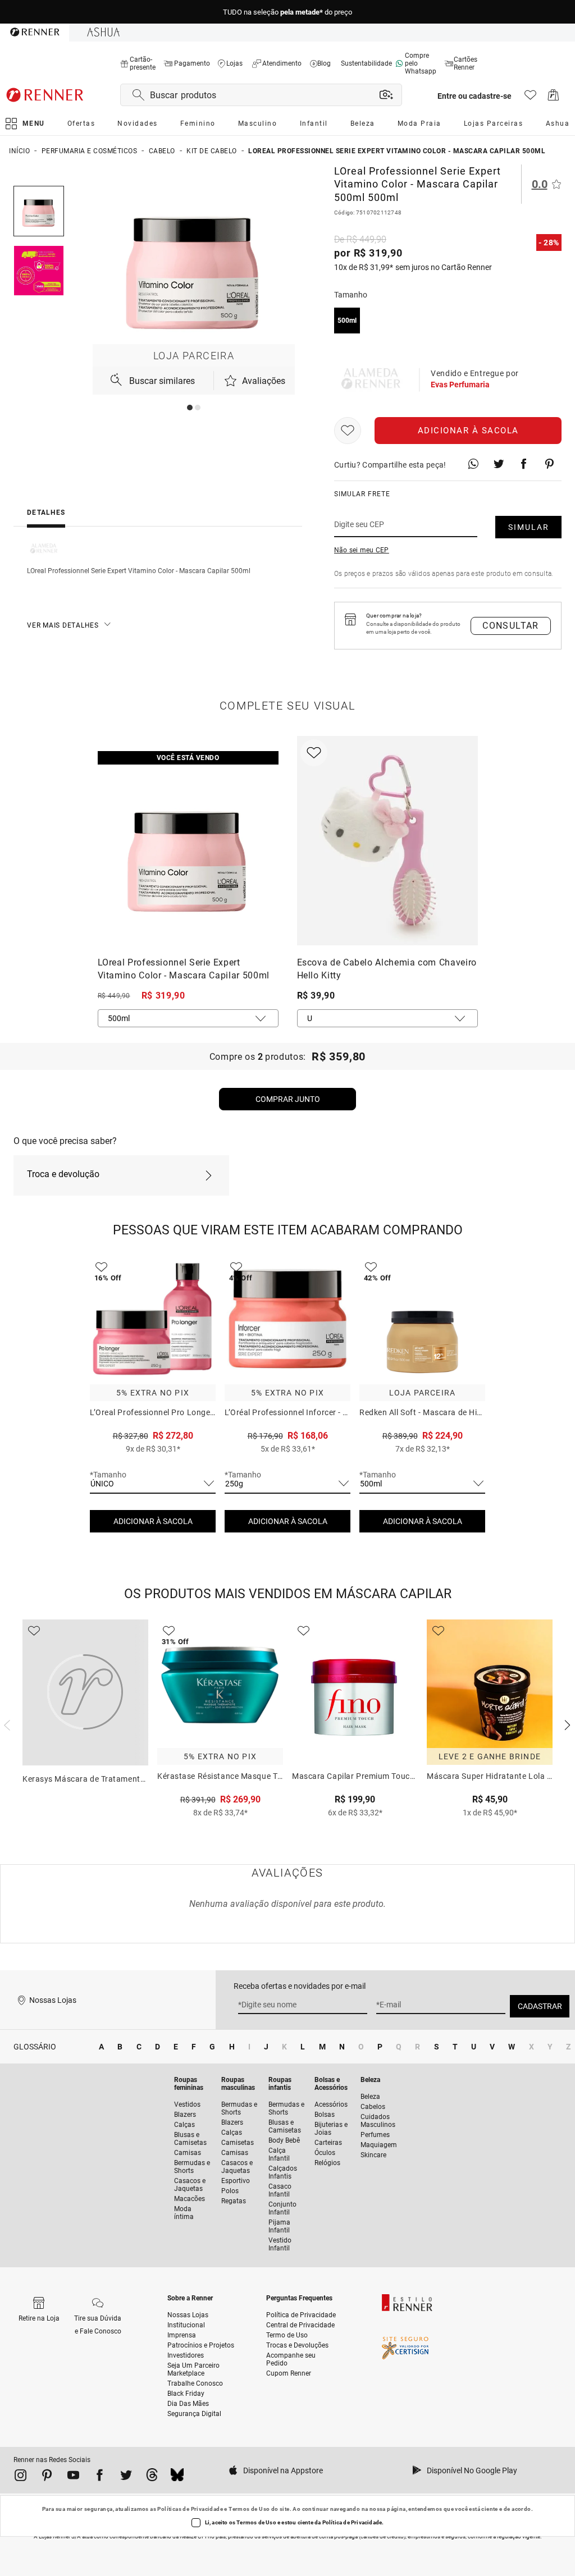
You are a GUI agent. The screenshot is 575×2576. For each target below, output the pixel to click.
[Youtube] (73, 2477)
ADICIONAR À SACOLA (153, 1521)
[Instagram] (20, 2477)
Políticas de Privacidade (190, 2509)
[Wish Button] (348, 431)
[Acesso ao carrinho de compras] (553, 98)
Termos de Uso (249, 2509)
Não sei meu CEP (362, 550)
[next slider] (6, 1724)
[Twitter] (126, 2477)
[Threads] (152, 2477)
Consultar (511, 626)
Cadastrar (540, 2006)
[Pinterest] (47, 2477)
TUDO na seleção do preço (287, 12)
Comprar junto (288, 1099)
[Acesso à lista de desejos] (530, 98)
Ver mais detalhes (63, 625)
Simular (529, 527)
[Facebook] (100, 2477)
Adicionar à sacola (468, 431)
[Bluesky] (177, 2477)
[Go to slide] (190, 408)
